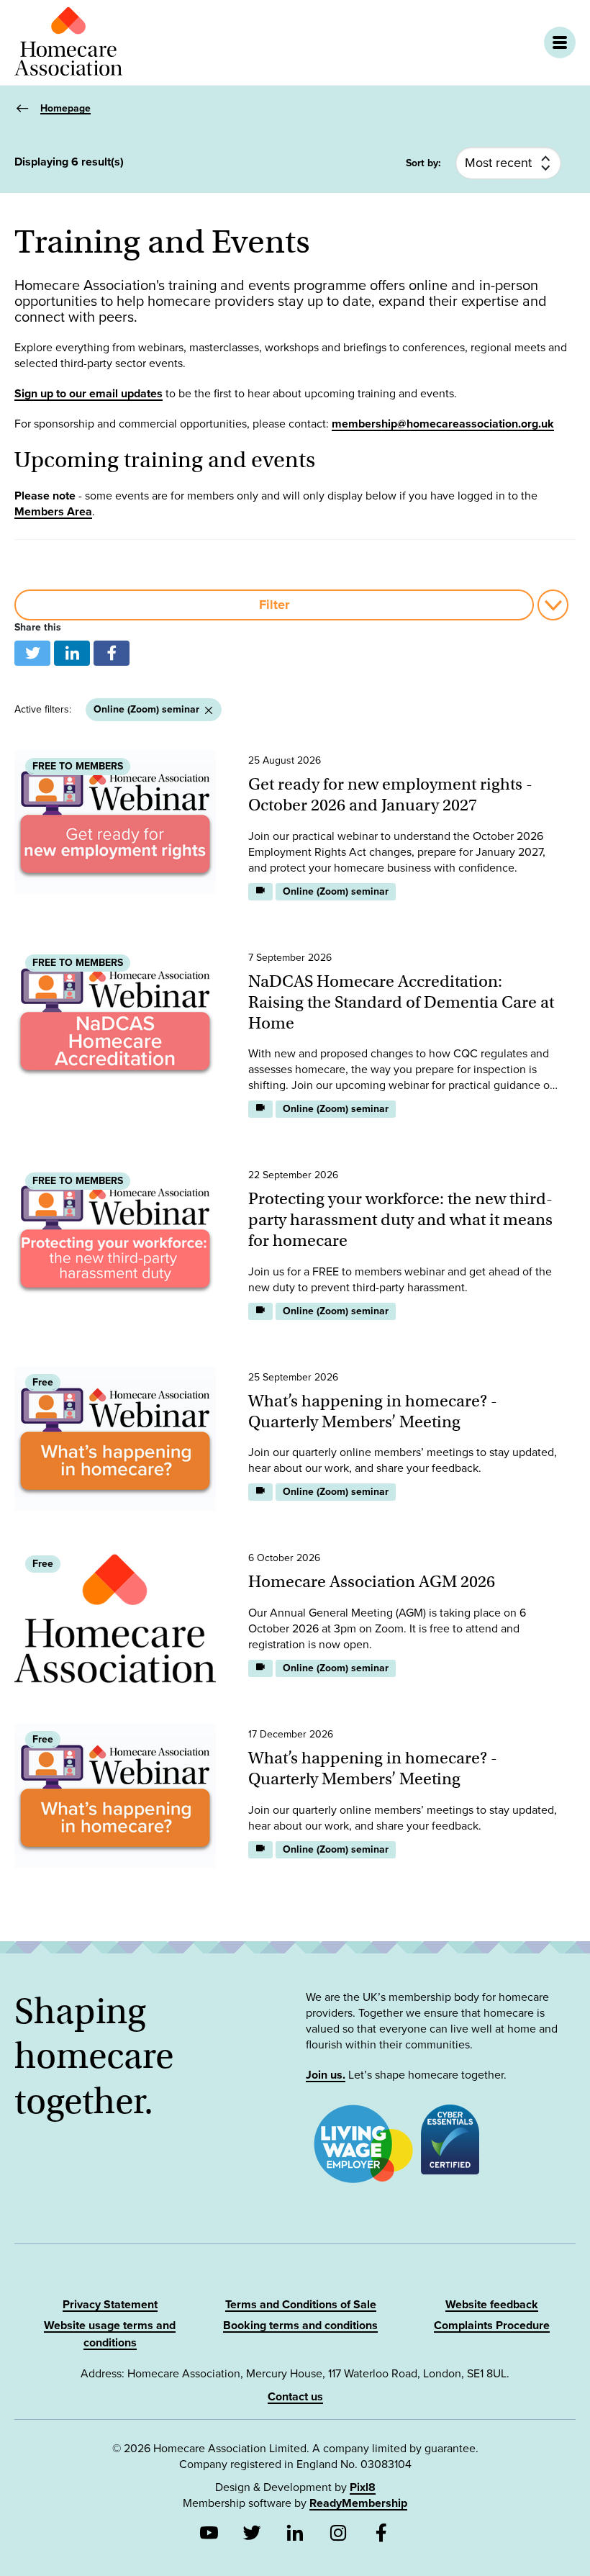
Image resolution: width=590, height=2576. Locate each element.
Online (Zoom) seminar (146, 709)
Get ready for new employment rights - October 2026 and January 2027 (390, 794)
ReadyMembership (358, 2503)
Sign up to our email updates (88, 394)
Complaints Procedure (492, 2326)
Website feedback (492, 2305)
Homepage (65, 108)
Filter (274, 605)
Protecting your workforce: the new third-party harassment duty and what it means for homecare (400, 1219)
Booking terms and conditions (300, 2326)
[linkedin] (72, 653)
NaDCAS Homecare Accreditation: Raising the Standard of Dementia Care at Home (401, 1002)
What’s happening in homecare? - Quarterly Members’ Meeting (373, 1411)
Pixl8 (363, 2487)
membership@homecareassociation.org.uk (443, 424)
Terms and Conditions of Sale (301, 2305)
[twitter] (32, 653)
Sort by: (423, 163)
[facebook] (112, 653)
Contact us (295, 2397)
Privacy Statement (110, 2305)
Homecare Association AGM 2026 (372, 1581)
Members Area (53, 512)
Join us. (326, 2075)
